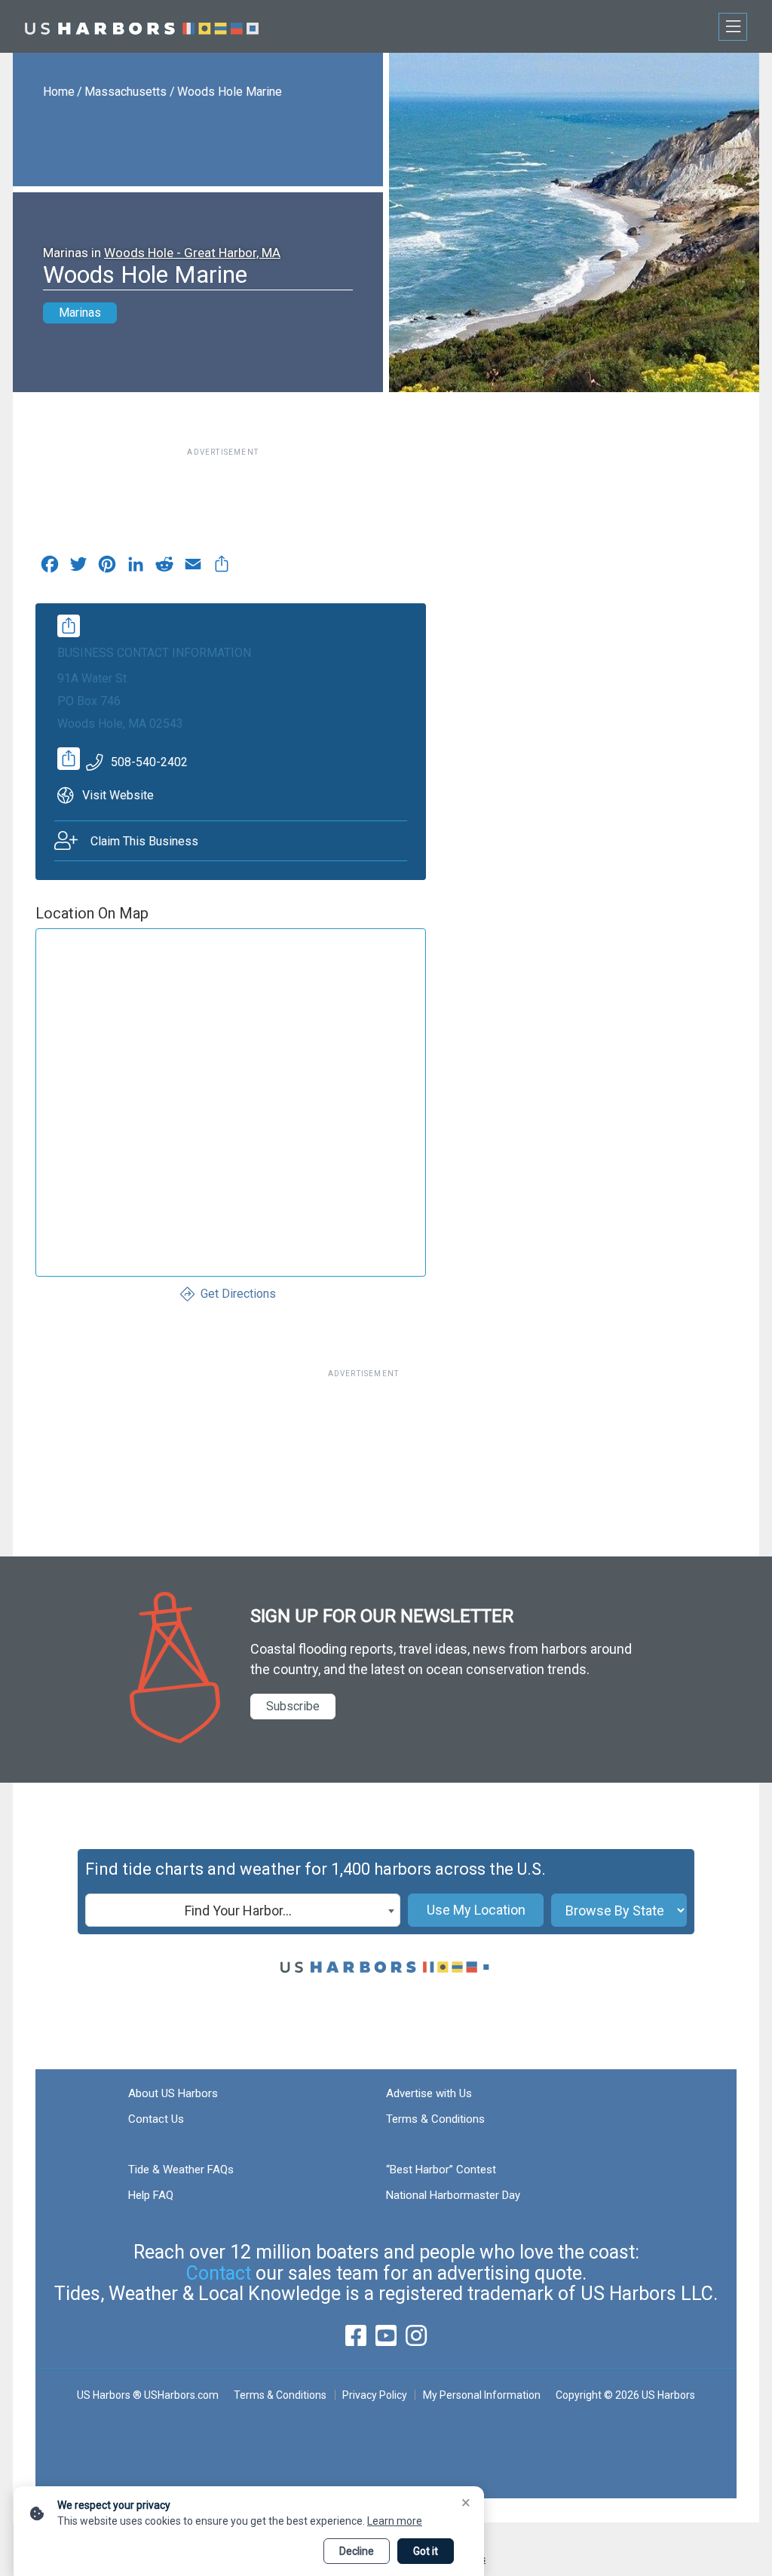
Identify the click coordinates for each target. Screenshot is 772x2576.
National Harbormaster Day (453, 2195)
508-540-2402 (149, 762)
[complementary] (222, 568)
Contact (219, 2273)
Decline (357, 2551)
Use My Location (476, 1910)
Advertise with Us (429, 2093)
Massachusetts (126, 92)
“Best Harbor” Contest (441, 2170)
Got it (426, 2551)
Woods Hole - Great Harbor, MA (192, 253)
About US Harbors (173, 2093)
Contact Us (156, 2119)
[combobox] (243, 1910)
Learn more (395, 2521)
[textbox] (243, 1911)
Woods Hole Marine (230, 92)
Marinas (80, 313)
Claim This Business (144, 841)
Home (59, 92)
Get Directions (238, 1294)
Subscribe (293, 1706)
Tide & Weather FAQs (181, 2170)
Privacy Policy (375, 2395)
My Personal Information (481, 2395)
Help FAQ (151, 2195)
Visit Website (118, 795)
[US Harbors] (142, 26)
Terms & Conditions (435, 2119)
